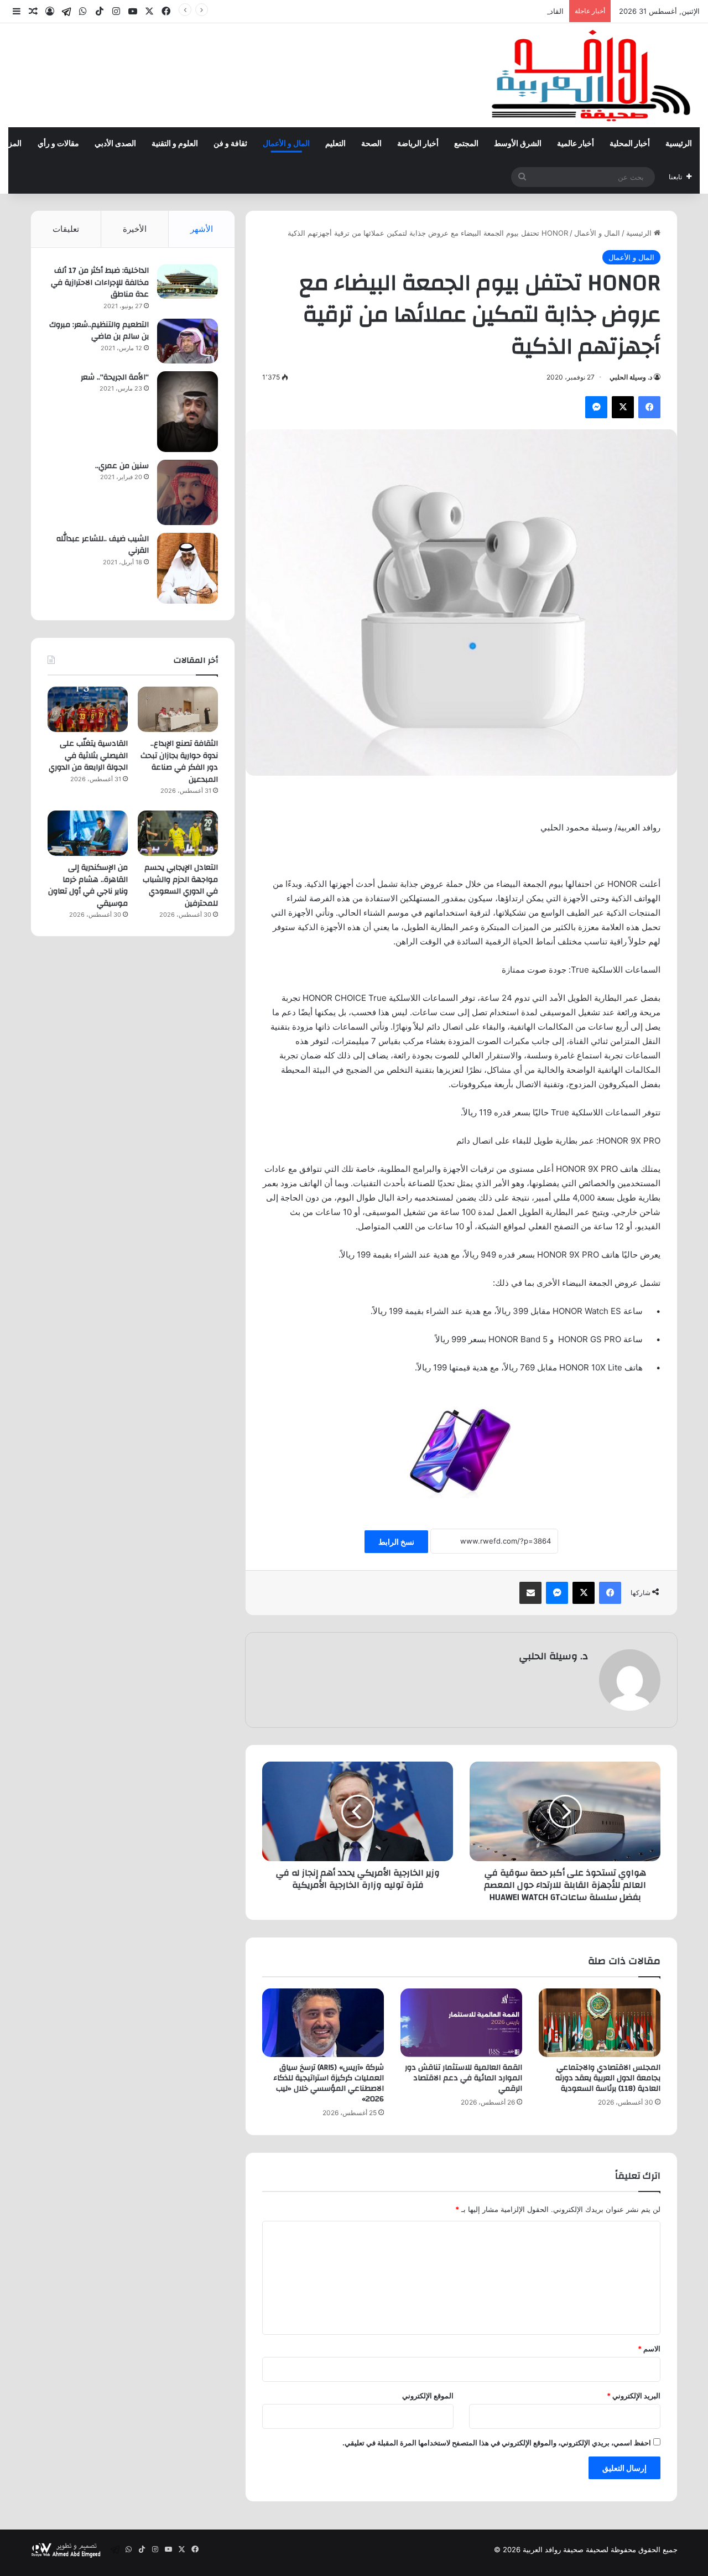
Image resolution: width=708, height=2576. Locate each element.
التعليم (335, 144)
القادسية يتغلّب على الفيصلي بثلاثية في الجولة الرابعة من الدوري (466, 11)
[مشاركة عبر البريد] (530, 1593)
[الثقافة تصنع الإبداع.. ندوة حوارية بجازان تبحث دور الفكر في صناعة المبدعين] (178, 709)
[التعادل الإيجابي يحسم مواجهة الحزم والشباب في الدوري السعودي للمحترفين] (178, 833)
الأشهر (202, 229)
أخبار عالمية (576, 144)
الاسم (649, 2349)
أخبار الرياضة (418, 144)
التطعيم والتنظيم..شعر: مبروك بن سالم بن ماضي (99, 331)
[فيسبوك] (649, 407)
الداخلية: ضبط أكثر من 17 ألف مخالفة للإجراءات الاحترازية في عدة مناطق (100, 282)
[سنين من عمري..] (188, 492)
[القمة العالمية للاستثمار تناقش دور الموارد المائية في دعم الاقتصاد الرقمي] (461, 2023)
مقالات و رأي (58, 144)
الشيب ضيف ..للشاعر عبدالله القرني (103, 545)
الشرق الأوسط (518, 144)
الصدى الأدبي (115, 144)
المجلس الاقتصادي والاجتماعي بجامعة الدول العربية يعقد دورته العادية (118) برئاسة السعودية (608, 2078)
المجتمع (466, 144)
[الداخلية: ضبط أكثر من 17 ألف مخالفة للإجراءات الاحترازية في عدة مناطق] (188, 282)
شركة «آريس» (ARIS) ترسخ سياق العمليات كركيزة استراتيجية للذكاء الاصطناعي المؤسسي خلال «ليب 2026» (329, 2083)
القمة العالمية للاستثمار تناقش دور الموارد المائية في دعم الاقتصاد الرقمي (464, 2078)
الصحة (371, 144)
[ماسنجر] (596, 407)
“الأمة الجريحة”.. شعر (115, 377)
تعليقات (66, 229)
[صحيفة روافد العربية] (592, 75)
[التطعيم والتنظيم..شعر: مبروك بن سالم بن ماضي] (188, 341)
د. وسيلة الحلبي (631, 377)
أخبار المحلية (630, 144)
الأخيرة (135, 229)
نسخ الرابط (396, 1542)
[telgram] (66, 12)
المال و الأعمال (286, 144)
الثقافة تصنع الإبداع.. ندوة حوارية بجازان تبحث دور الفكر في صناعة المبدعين (179, 762)
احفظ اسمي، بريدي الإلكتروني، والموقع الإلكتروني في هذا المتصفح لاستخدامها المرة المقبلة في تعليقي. (497, 2443)
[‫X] (623, 407)
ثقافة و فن (230, 144)
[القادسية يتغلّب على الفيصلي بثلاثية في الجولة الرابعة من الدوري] (88, 709)
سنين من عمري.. (122, 466)
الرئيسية (679, 144)
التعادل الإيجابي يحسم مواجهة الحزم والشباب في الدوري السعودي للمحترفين (180, 885)
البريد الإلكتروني (634, 2396)
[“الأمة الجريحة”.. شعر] (188, 412)
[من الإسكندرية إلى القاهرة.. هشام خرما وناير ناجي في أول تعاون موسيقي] (88, 833)
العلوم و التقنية (175, 144)
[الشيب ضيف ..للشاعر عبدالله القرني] (188, 568)
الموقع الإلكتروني (428, 2396)
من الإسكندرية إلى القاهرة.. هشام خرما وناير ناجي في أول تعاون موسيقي (88, 885)
